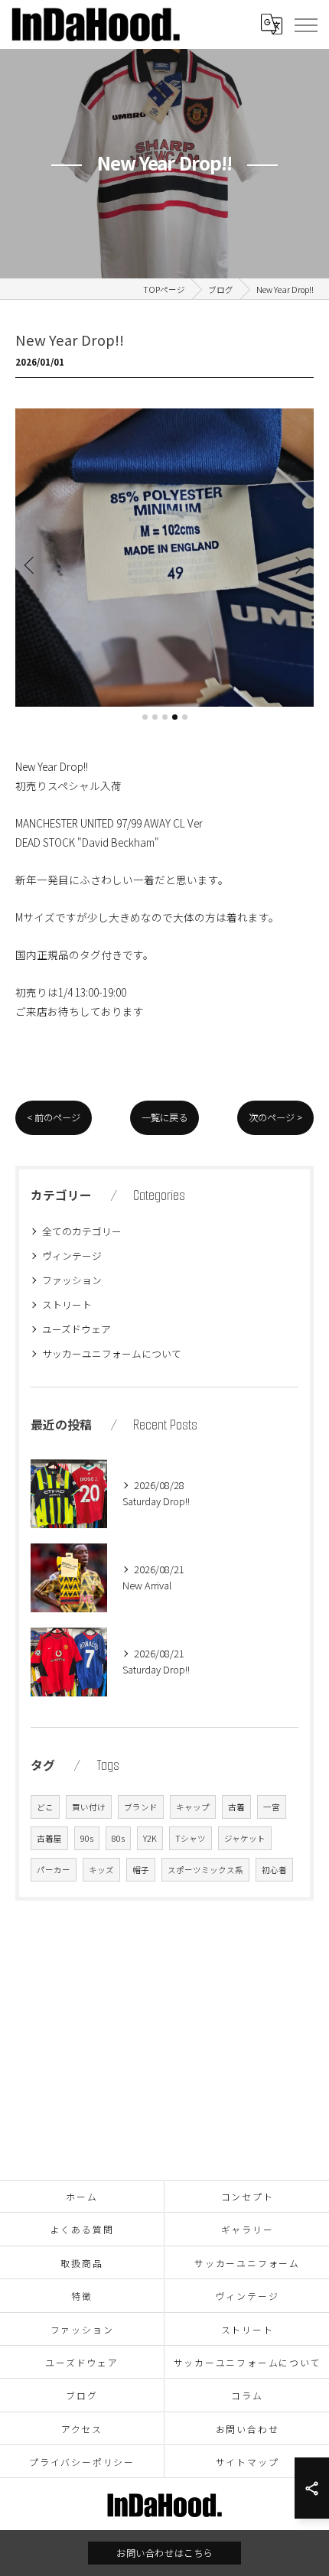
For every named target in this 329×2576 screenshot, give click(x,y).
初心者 (274, 1870)
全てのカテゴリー (82, 1231)
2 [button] (155, 717)
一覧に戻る (164, 1117)
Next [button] (298, 564)
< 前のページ (54, 1117)
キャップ (193, 1807)
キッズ (101, 1870)
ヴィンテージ (72, 1255)
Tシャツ (191, 1838)
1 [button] (145, 717)
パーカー (54, 1870)
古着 (236, 1807)
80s (118, 1838)
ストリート (67, 1304)
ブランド (141, 1807)
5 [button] (185, 717)
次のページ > (275, 1117)
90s (87, 1838)
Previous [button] (31, 564)
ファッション (72, 1280)
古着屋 (49, 1838)
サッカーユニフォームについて (112, 1353)
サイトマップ (248, 2462)
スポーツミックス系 (205, 1870)
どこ (45, 1807)
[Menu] (305, 24)
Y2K (150, 1838)
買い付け (89, 1807)
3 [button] (165, 717)
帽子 (141, 1870)
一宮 (272, 1807)
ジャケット (245, 1838)
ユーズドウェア (77, 1329)
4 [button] (175, 717)
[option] (164, 558)
